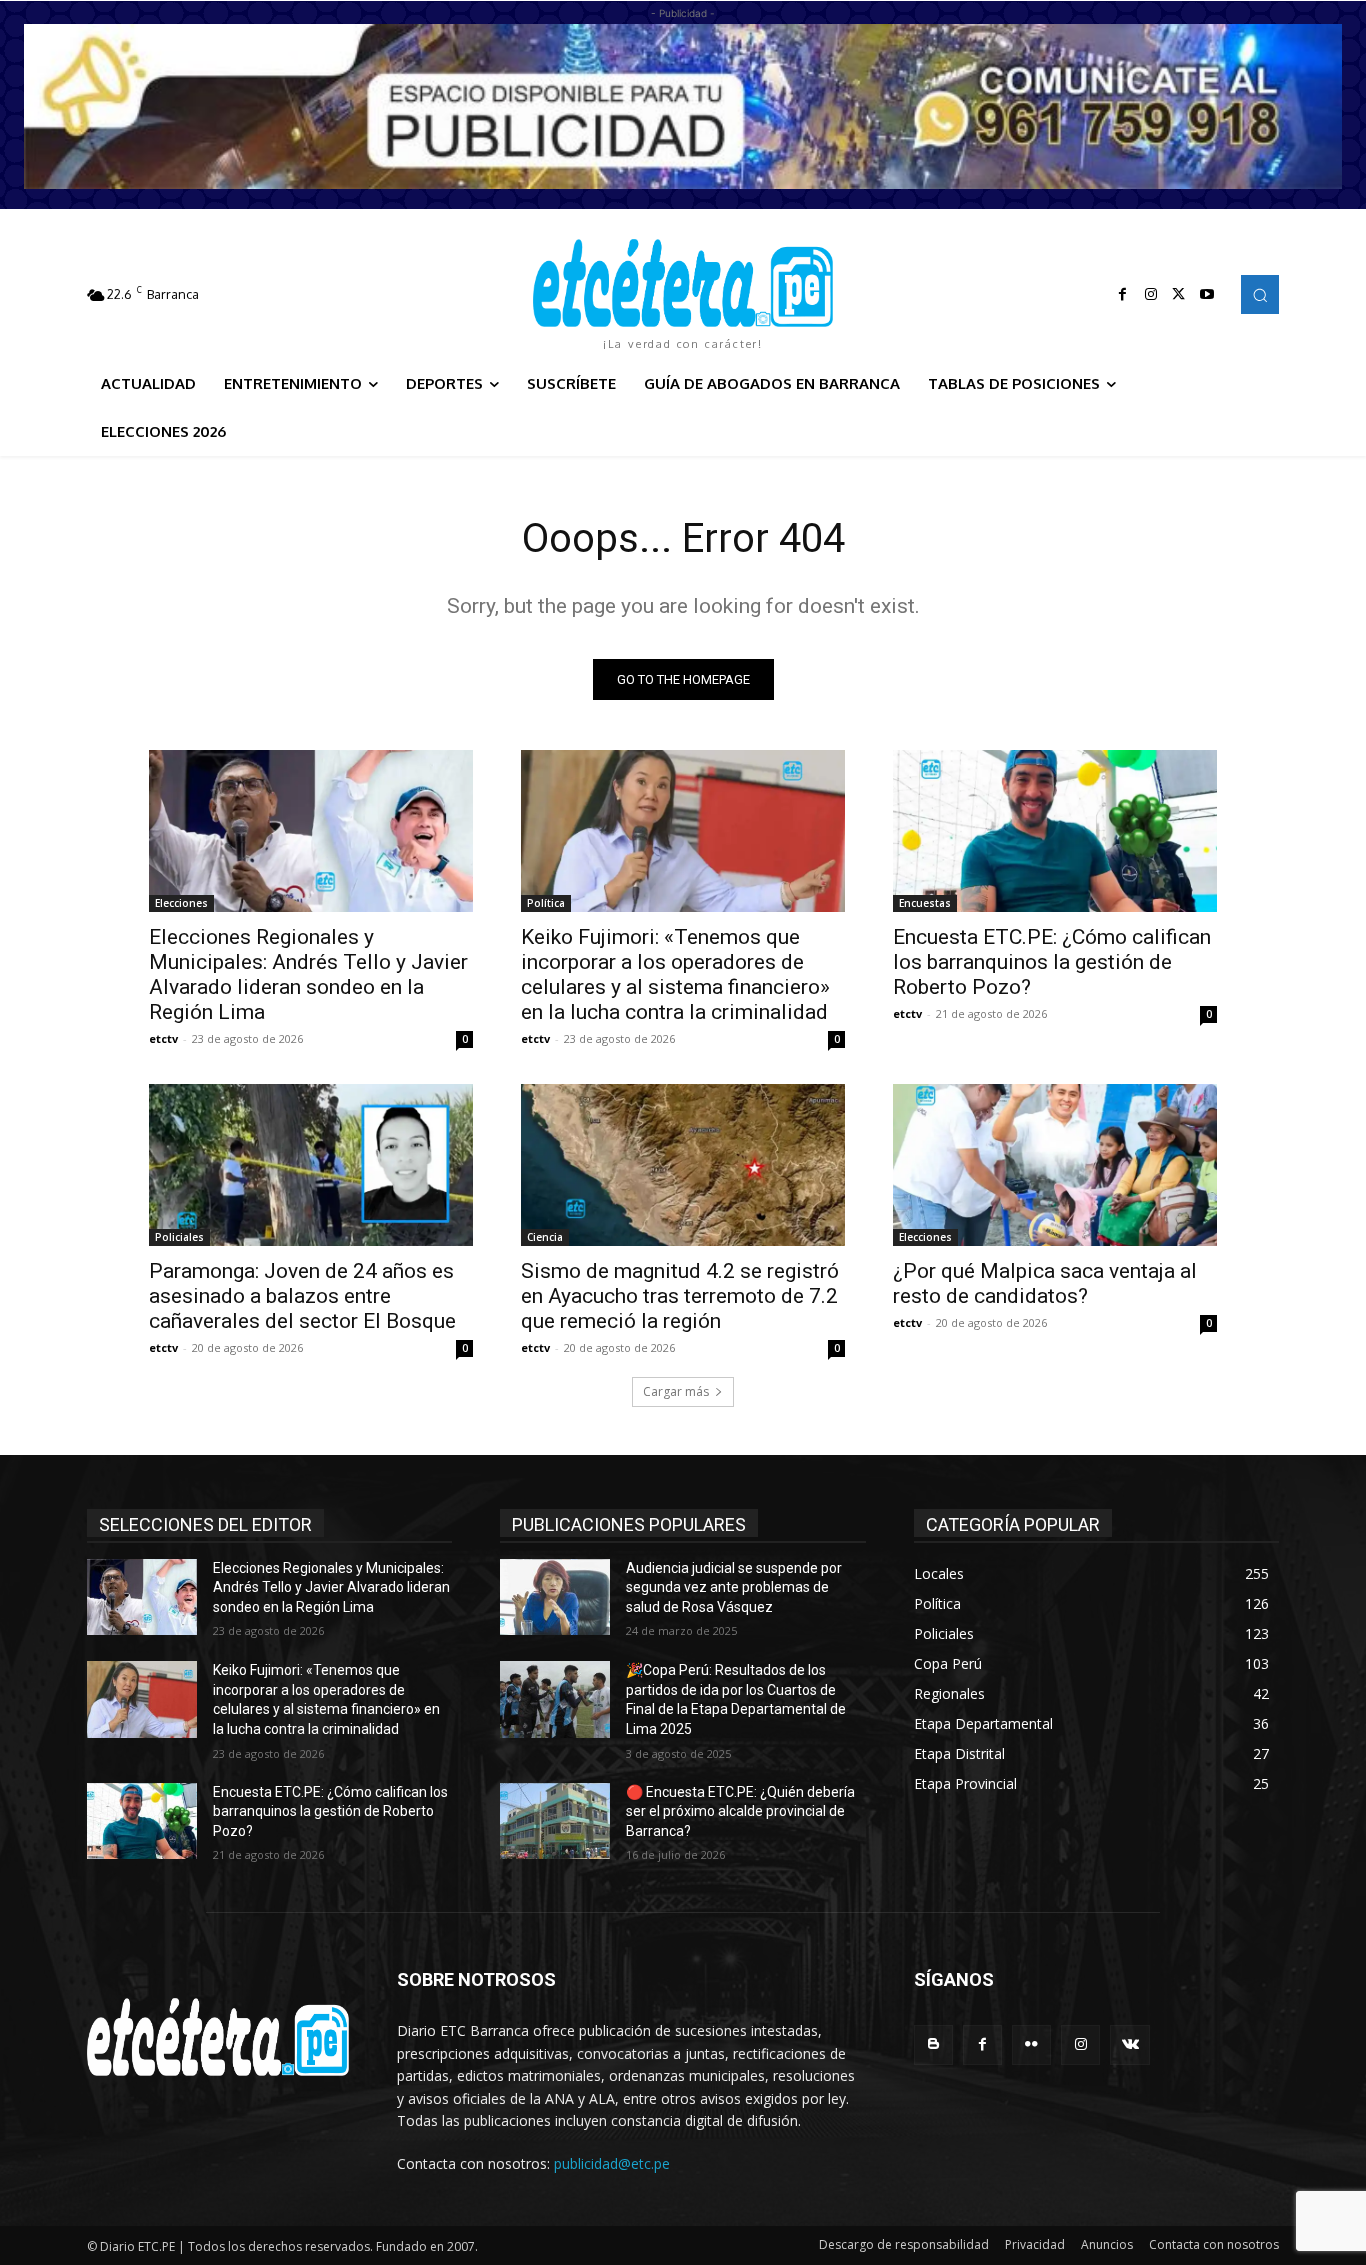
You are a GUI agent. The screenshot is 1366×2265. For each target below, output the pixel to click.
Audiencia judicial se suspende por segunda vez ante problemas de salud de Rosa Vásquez (734, 1587)
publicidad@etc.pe (612, 2163)
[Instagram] (1151, 295)
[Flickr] (1031, 2044)
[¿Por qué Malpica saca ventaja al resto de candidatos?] (1055, 1165)
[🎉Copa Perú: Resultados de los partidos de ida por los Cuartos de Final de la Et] (555, 1699)
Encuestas (925, 903)
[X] (1179, 295)
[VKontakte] (1129, 2044)
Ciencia (545, 1237)
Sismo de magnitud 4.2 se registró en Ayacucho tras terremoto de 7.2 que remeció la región (680, 1296)
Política (546, 903)
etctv (163, 1038)
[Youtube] (1207, 295)
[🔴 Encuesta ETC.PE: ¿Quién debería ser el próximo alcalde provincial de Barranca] (555, 1821)
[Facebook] (1123, 295)
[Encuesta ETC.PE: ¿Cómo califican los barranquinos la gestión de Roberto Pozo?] (1055, 831)
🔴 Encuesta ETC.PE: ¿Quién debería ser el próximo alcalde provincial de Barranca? (740, 1811)
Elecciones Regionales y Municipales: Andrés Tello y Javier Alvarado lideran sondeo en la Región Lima (308, 974)
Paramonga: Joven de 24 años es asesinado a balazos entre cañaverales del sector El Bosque (302, 1296)
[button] (1260, 294)
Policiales (179, 1237)
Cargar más (676, 1391)
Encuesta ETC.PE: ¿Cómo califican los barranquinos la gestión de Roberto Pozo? (1052, 962)
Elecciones (181, 903)
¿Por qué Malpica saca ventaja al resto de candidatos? (1045, 1283)
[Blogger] (933, 2044)
